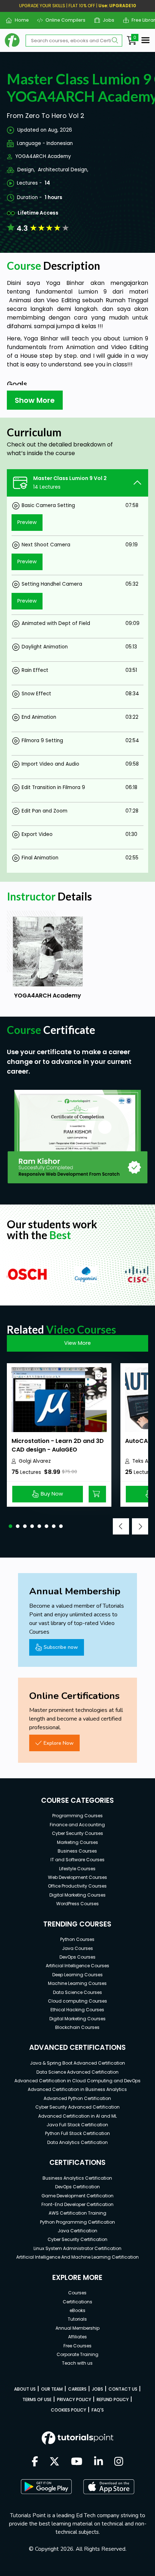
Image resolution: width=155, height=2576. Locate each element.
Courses (77, 2293)
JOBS (98, 2389)
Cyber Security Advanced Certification (77, 2107)
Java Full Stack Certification (77, 2125)
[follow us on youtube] (77, 2462)
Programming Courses (77, 1816)
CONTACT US (123, 2389)
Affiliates (77, 2337)
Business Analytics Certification (77, 2178)
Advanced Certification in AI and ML (77, 2116)
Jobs (106, 20)
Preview (27, 522)
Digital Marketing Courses (77, 1895)
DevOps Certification (77, 2187)
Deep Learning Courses (77, 1975)
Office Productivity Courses (77, 1886)
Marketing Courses (77, 1842)
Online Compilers (63, 20)
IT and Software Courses (77, 1860)
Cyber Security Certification (77, 2239)
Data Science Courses (77, 1992)
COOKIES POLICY (68, 2410)
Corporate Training (77, 2354)
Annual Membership (77, 2328)
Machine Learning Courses (77, 1983)
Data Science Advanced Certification (77, 2072)
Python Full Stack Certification (77, 2133)
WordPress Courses (77, 1904)
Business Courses (77, 1851)
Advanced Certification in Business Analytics (77, 2089)
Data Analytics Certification (77, 2142)
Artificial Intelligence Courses (77, 1966)
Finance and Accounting (77, 1825)
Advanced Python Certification (77, 2098)
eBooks (77, 2310)
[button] (10, 1526)
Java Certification (77, 2231)
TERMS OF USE (37, 2399)
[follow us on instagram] (119, 2462)
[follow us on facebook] (35, 2462)
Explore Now (59, 1743)
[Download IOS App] (109, 2487)
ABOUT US (25, 2389)
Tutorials (77, 2319)
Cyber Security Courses (77, 1833)
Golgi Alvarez (35, 1461)
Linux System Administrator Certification (77, 2248)
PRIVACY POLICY (74, 2399)
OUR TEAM (52, 2389)
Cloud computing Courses (77, 2001)
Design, (26, 170)
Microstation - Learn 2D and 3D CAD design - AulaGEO (58, 1445)
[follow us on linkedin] (99, 2462)
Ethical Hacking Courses (77, 2010)
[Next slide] (140, 1526)
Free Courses (77, 2346)
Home (19, 20)
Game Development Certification (77, 2196)
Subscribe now (61, 1647)
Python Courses (77, 1939)
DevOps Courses (77, 1957)
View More (77, 1343)
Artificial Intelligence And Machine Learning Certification (77, 2257)
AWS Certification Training (77, 2213)
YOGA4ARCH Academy (43, 156)
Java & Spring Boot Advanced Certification (77, 2063)
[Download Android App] (46, 2487)
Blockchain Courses (77, 2027)
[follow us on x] (54, 2462)
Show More (35, 400)
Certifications (77, 2302)
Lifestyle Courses (77, 1869)
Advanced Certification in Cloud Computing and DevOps (77, 2081)
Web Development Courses (77, 1877)
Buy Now (52, 1494)
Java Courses (77, 1948)
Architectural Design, (63, 170)
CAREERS (77, 2389)
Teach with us (77, 2363)
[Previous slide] (121, 1526)
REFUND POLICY (113, 2399)
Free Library (142, 20)
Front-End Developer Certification (77, 2204)
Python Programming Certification (77, 2222)
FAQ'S (98, 2410)
